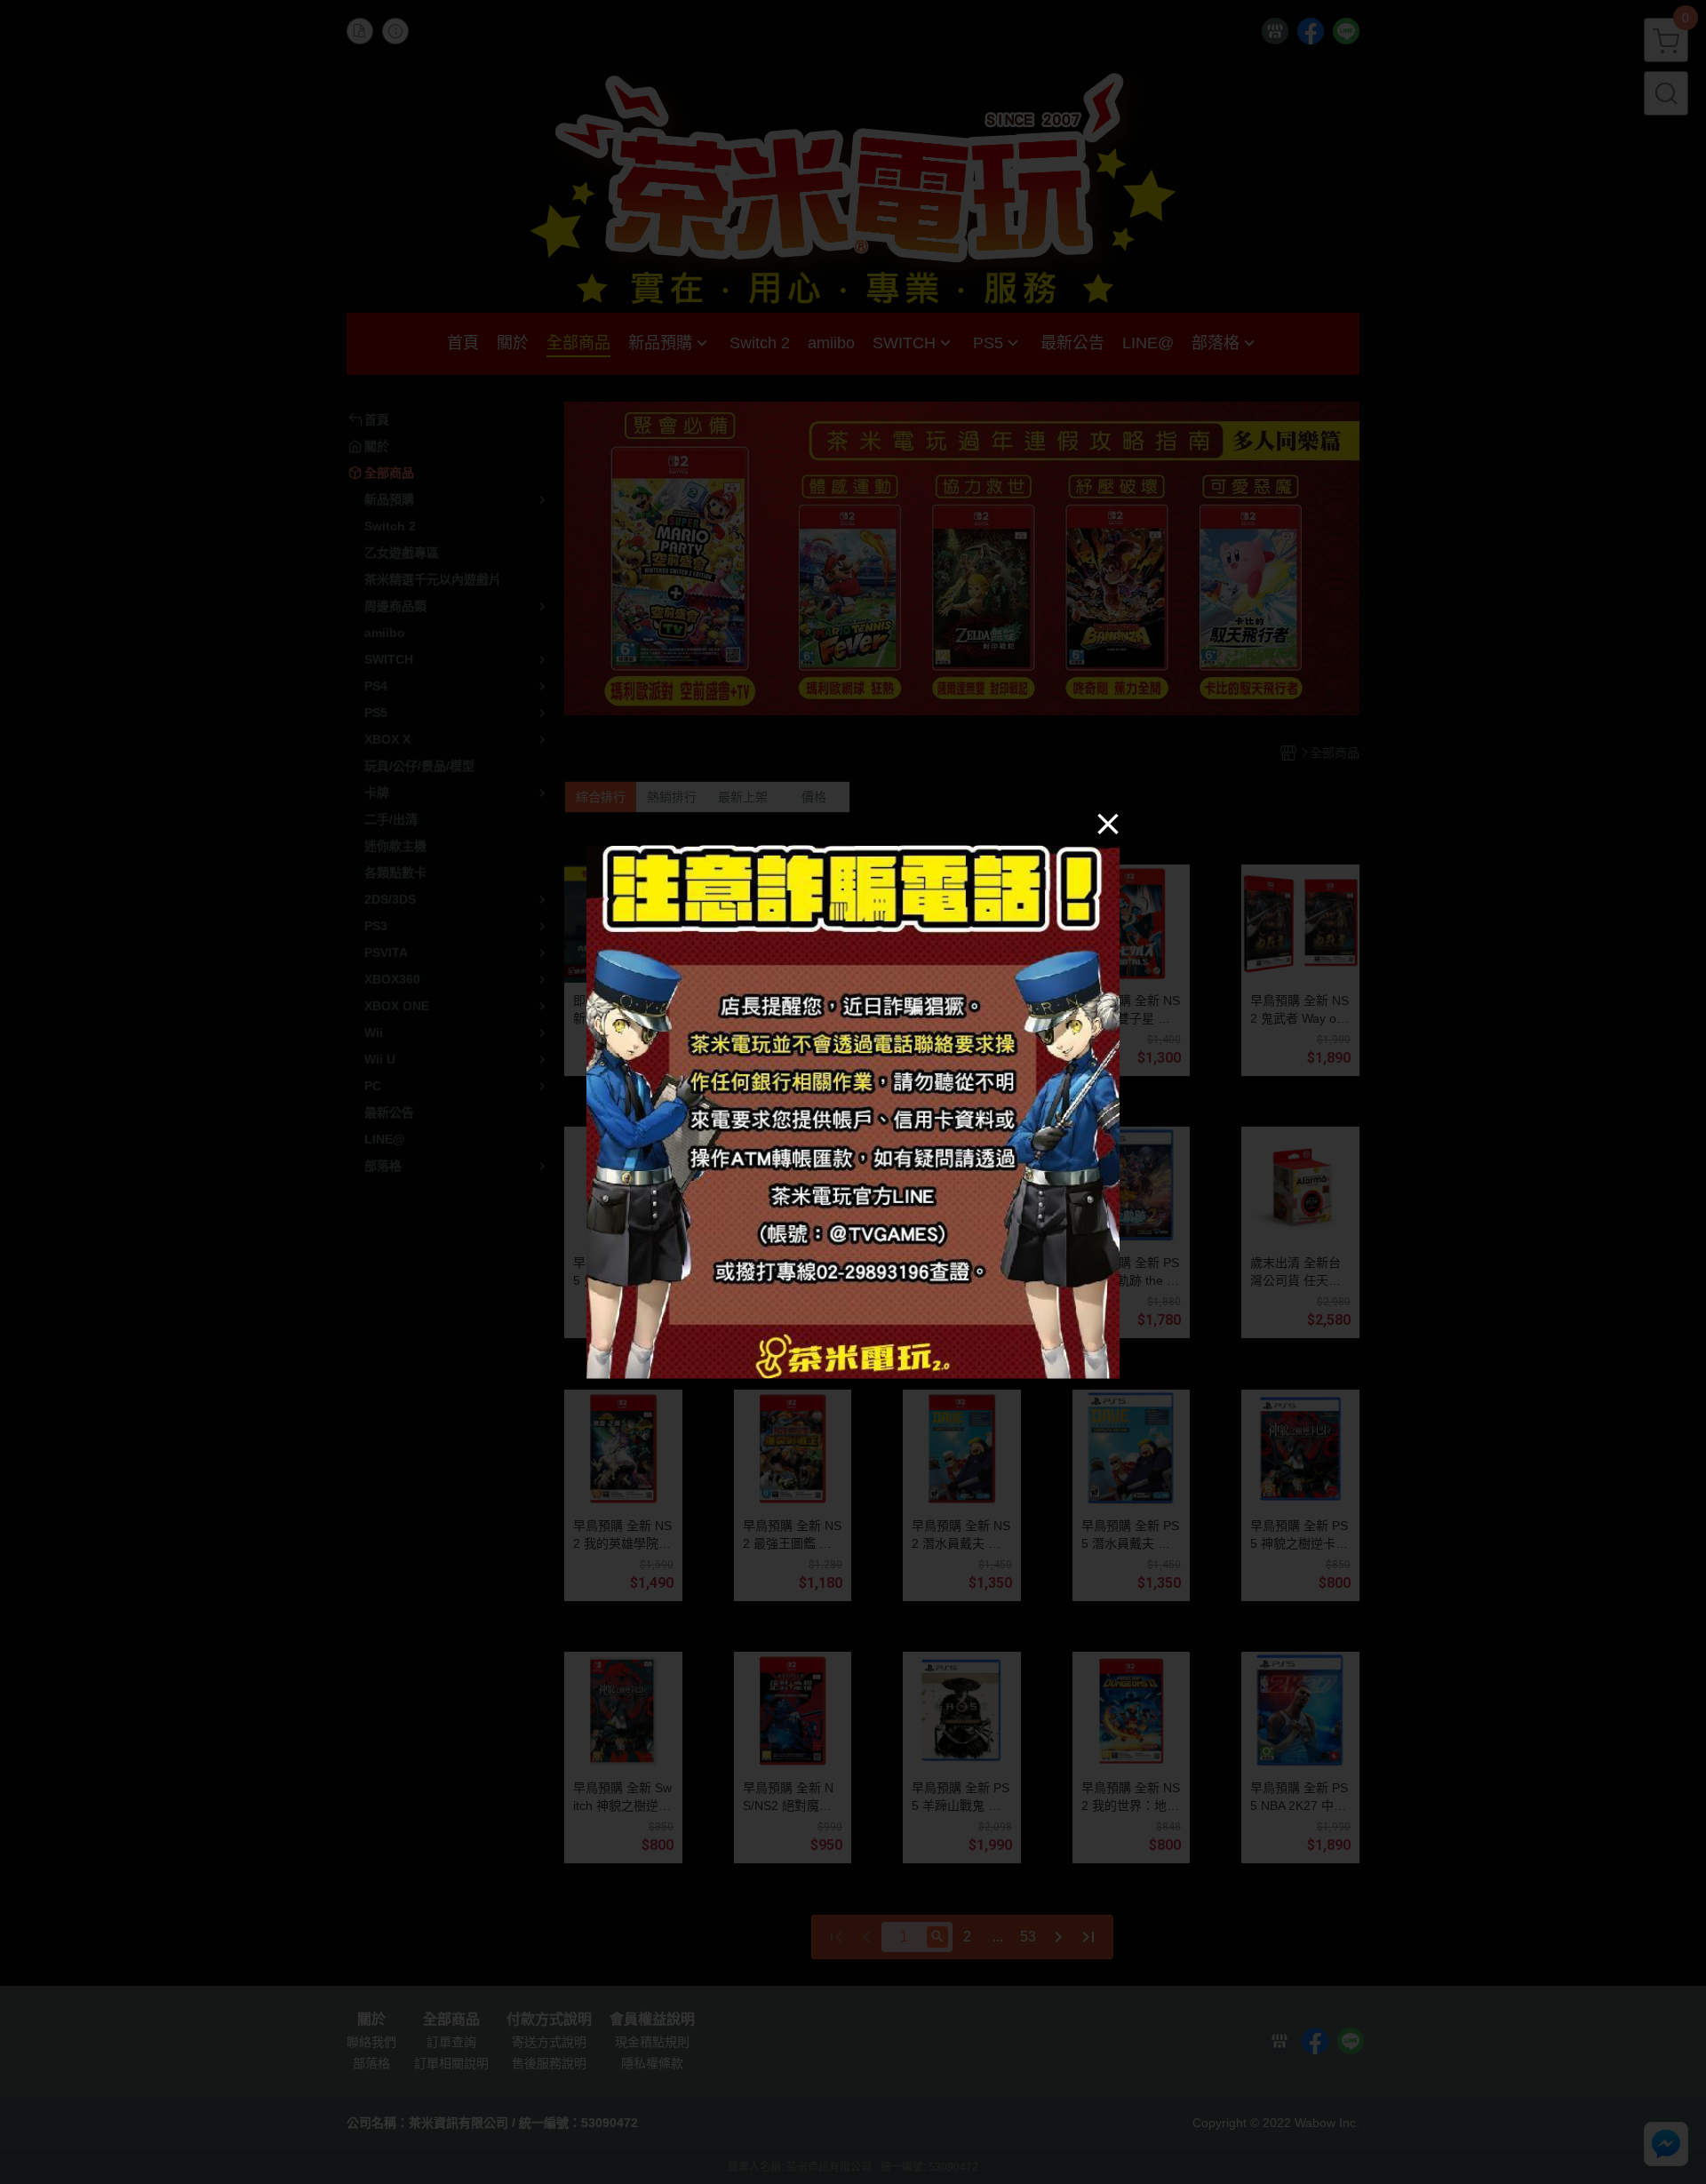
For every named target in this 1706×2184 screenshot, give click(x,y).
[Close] (1108, 824)
